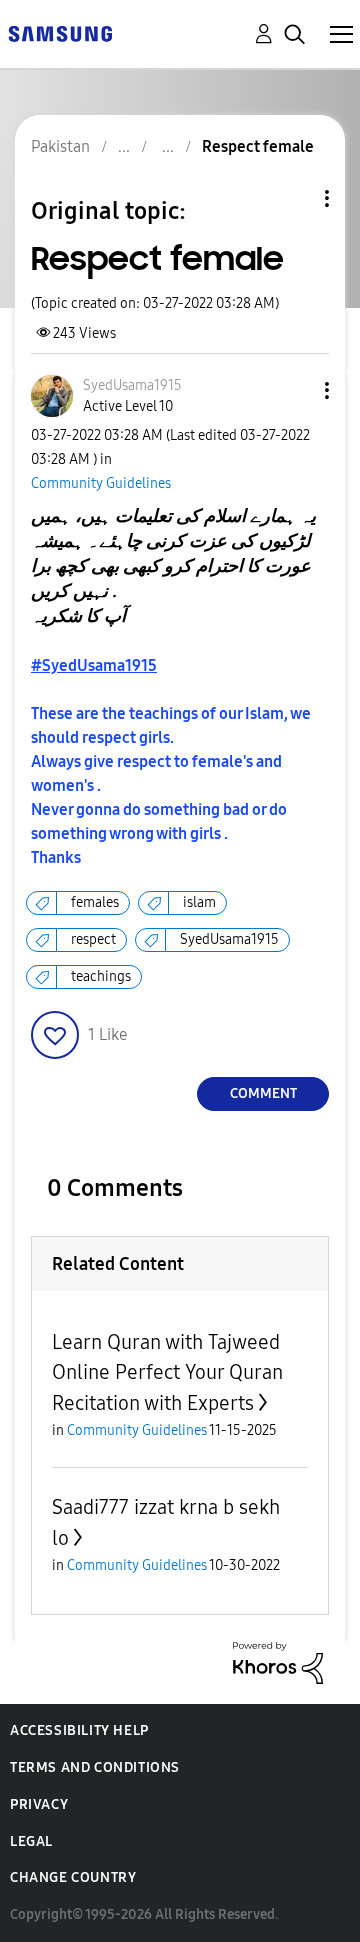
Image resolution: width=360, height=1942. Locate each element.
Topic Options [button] (293, 198)
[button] (294, 390)
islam (199, 902)
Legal (31, 1841)
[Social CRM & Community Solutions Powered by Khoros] (278, 1661)
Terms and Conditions (95, 1767)
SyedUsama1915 (229, 939)
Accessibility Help (79, 1730)
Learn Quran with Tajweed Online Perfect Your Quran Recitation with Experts (167, 1372)
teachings (101, 976)
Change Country (73, 1877)
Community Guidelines (101, 483)
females (95, 902)
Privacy (39, 1804)
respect (93, 939)
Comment (263, 1093)
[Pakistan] (60, 32)
